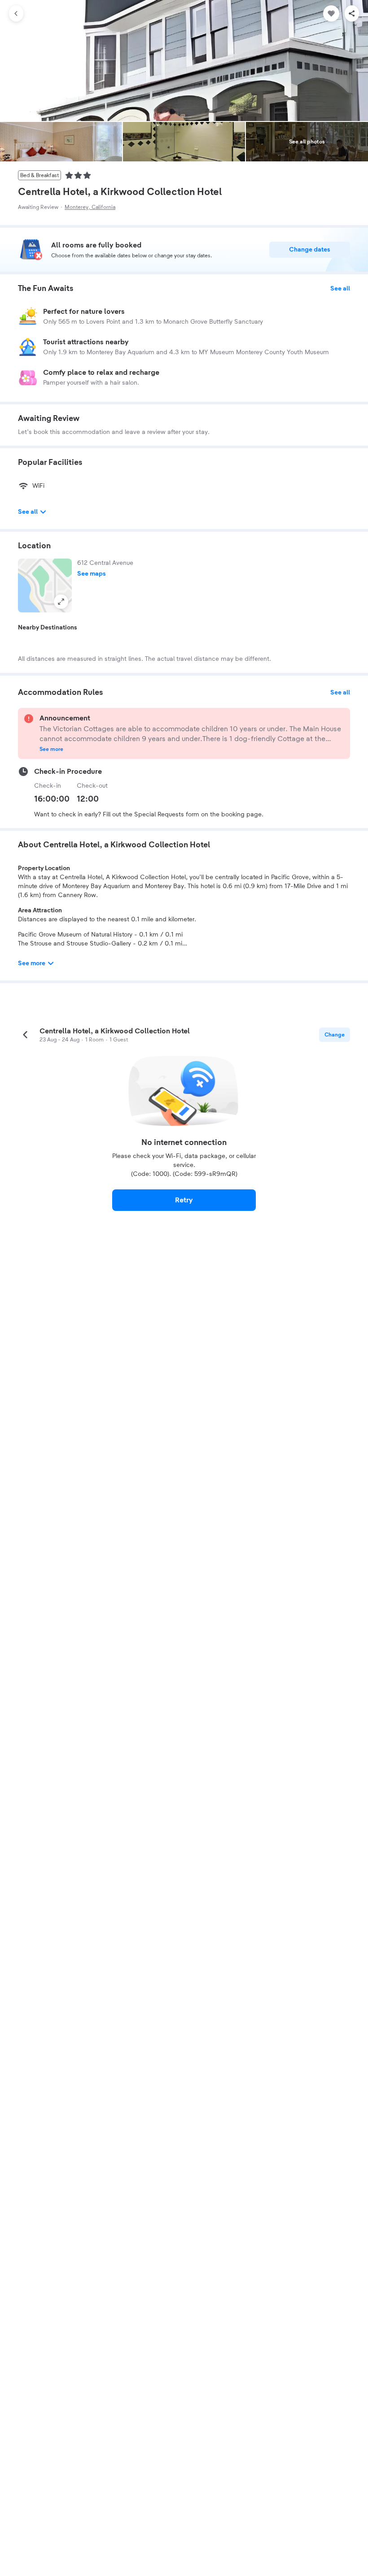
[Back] (16, 13)
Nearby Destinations (48, 628)
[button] (45, 585)
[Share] (352, 13)
